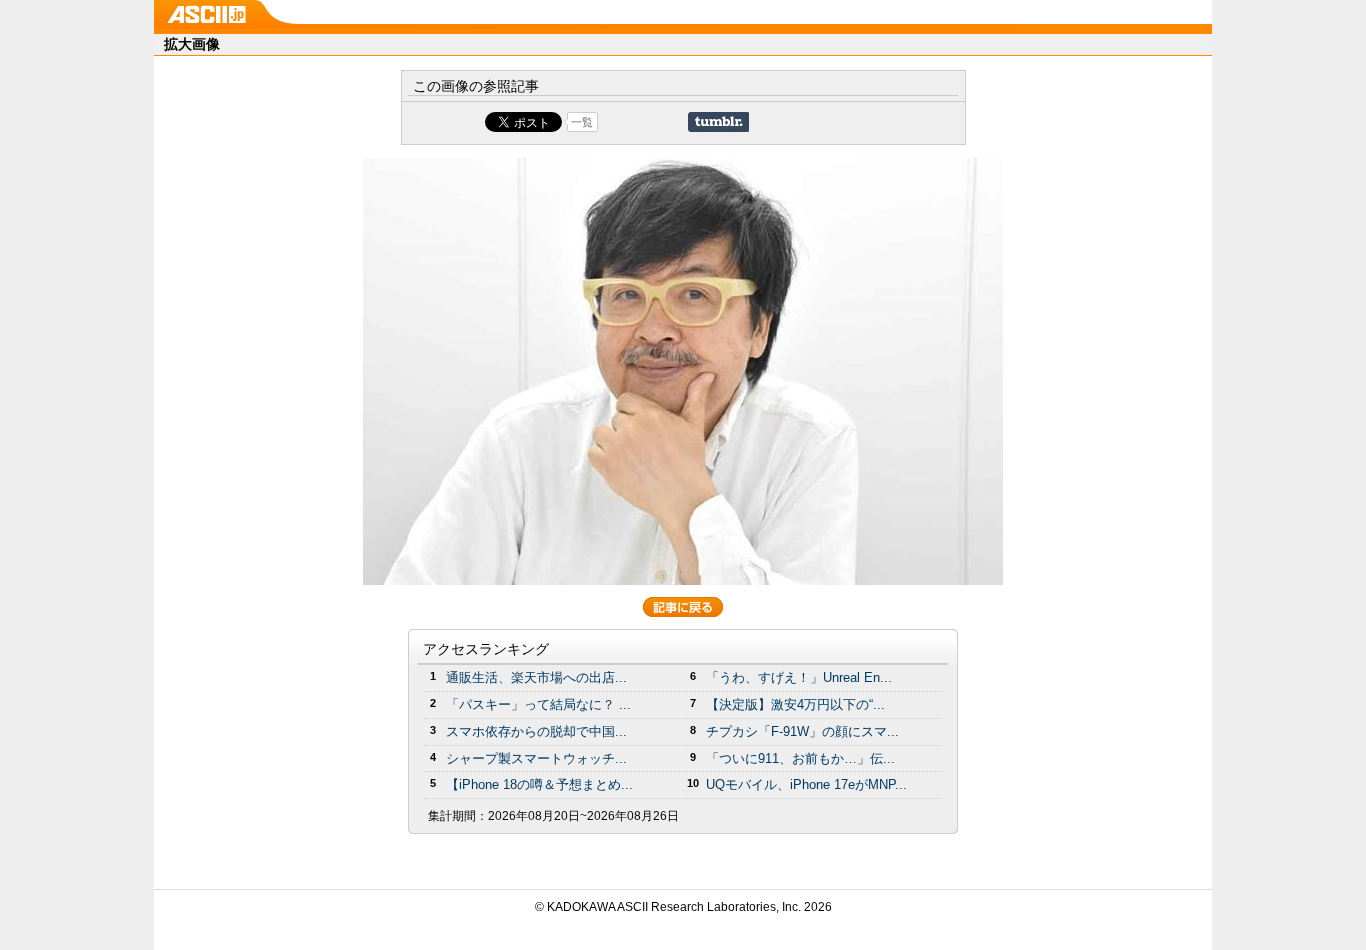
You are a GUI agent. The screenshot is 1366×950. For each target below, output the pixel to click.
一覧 (582, 122)
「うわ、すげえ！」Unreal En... (799, 677)
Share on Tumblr (718, 122)
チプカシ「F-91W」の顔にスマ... (802, 731)
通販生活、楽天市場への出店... (536, 677)
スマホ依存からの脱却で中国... (536, 731)
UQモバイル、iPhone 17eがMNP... (806, 784)
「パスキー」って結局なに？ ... (538, 704)
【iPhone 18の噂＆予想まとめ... (539, 784)
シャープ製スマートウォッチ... (536, 758)
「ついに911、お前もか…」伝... (800, 758)
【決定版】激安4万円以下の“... (795, 704)
